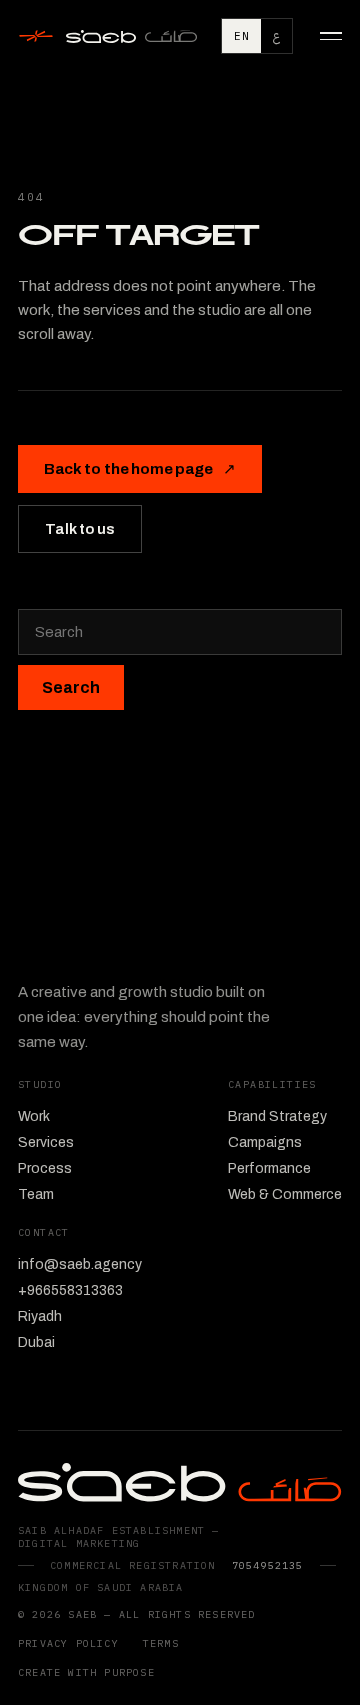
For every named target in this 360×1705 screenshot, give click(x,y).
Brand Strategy (277, 1116)
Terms (161, 1643)
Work (34, 1116)
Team (36, 1194)
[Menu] (324, 36)
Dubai (36, 1342)
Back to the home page (140, 469)
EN (242, 36)
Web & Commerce (285, 1194)
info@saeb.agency (80, 1264)
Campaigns (265, 1142)
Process (45, 1168)
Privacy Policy (68, 1643)
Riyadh (40, 1316)
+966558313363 (70, 1290)
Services (46, 1142)
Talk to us (80, 529)
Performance (269, 1168)
